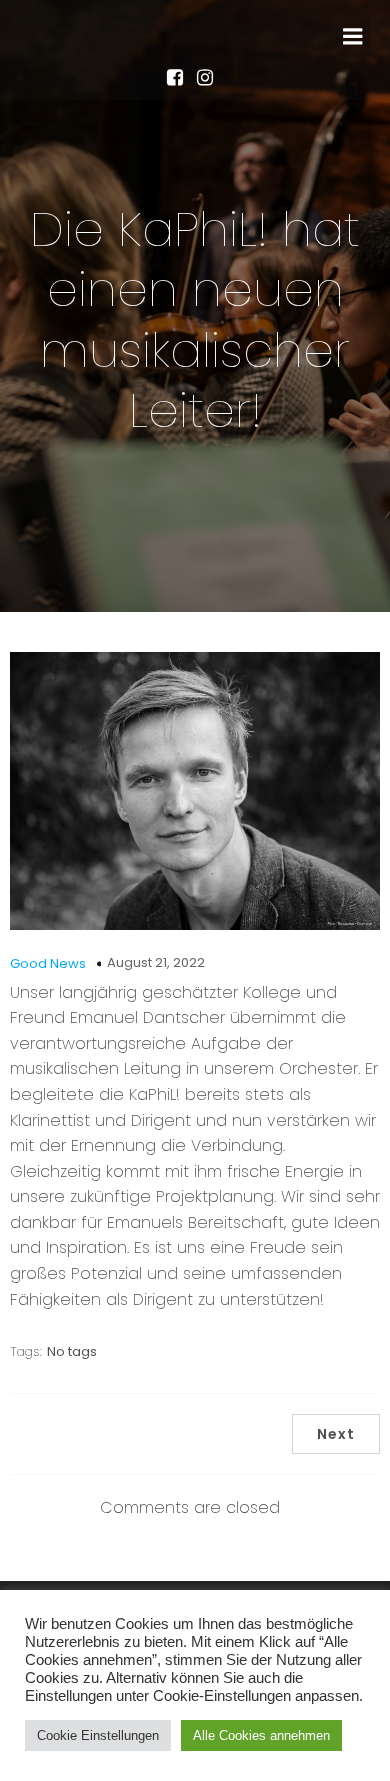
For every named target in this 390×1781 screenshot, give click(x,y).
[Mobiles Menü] (353, 37)
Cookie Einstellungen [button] (98, 1735)
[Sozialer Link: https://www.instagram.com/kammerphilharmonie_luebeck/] (210, 77)
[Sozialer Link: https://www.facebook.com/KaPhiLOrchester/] (180, 77)
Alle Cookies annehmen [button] (261, 1735)
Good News (48, 963)
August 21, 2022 (156, 962)
